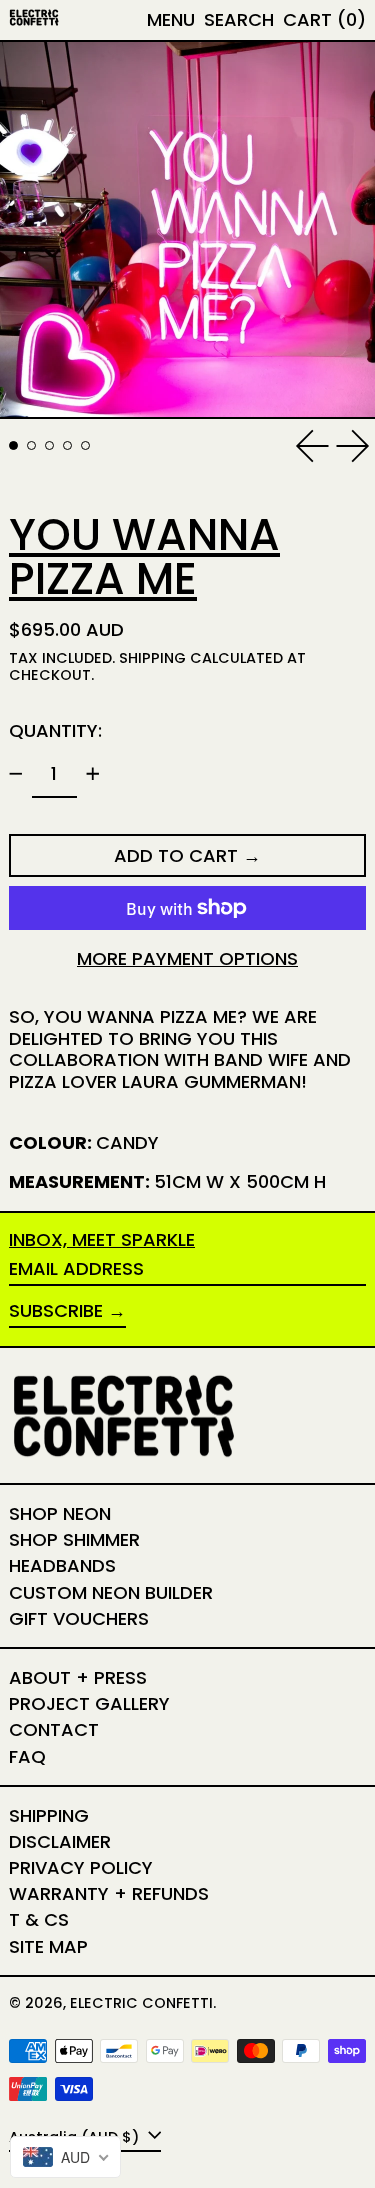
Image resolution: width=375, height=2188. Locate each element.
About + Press (78, 1677)
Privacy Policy (81, 1867)
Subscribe (56, 1310)
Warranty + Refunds (109, 1893)
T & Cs (39, 1919)
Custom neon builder (111, 1592)
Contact (54, 1729)
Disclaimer (60, 1841)
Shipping (152, 658)
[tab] (13, 445)
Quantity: (55, 730)
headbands (62, 1565)
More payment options (187, 959)
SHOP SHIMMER (74, 1539)
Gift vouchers (79, 1618)
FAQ (27, 1756)
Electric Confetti (141, 2003)
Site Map (48, 1946)
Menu (171, 19)
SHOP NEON (60, 1513)
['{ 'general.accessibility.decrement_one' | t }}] (16, 774)
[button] (239, 20)
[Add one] (93, 774)
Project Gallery (89, 1703)
